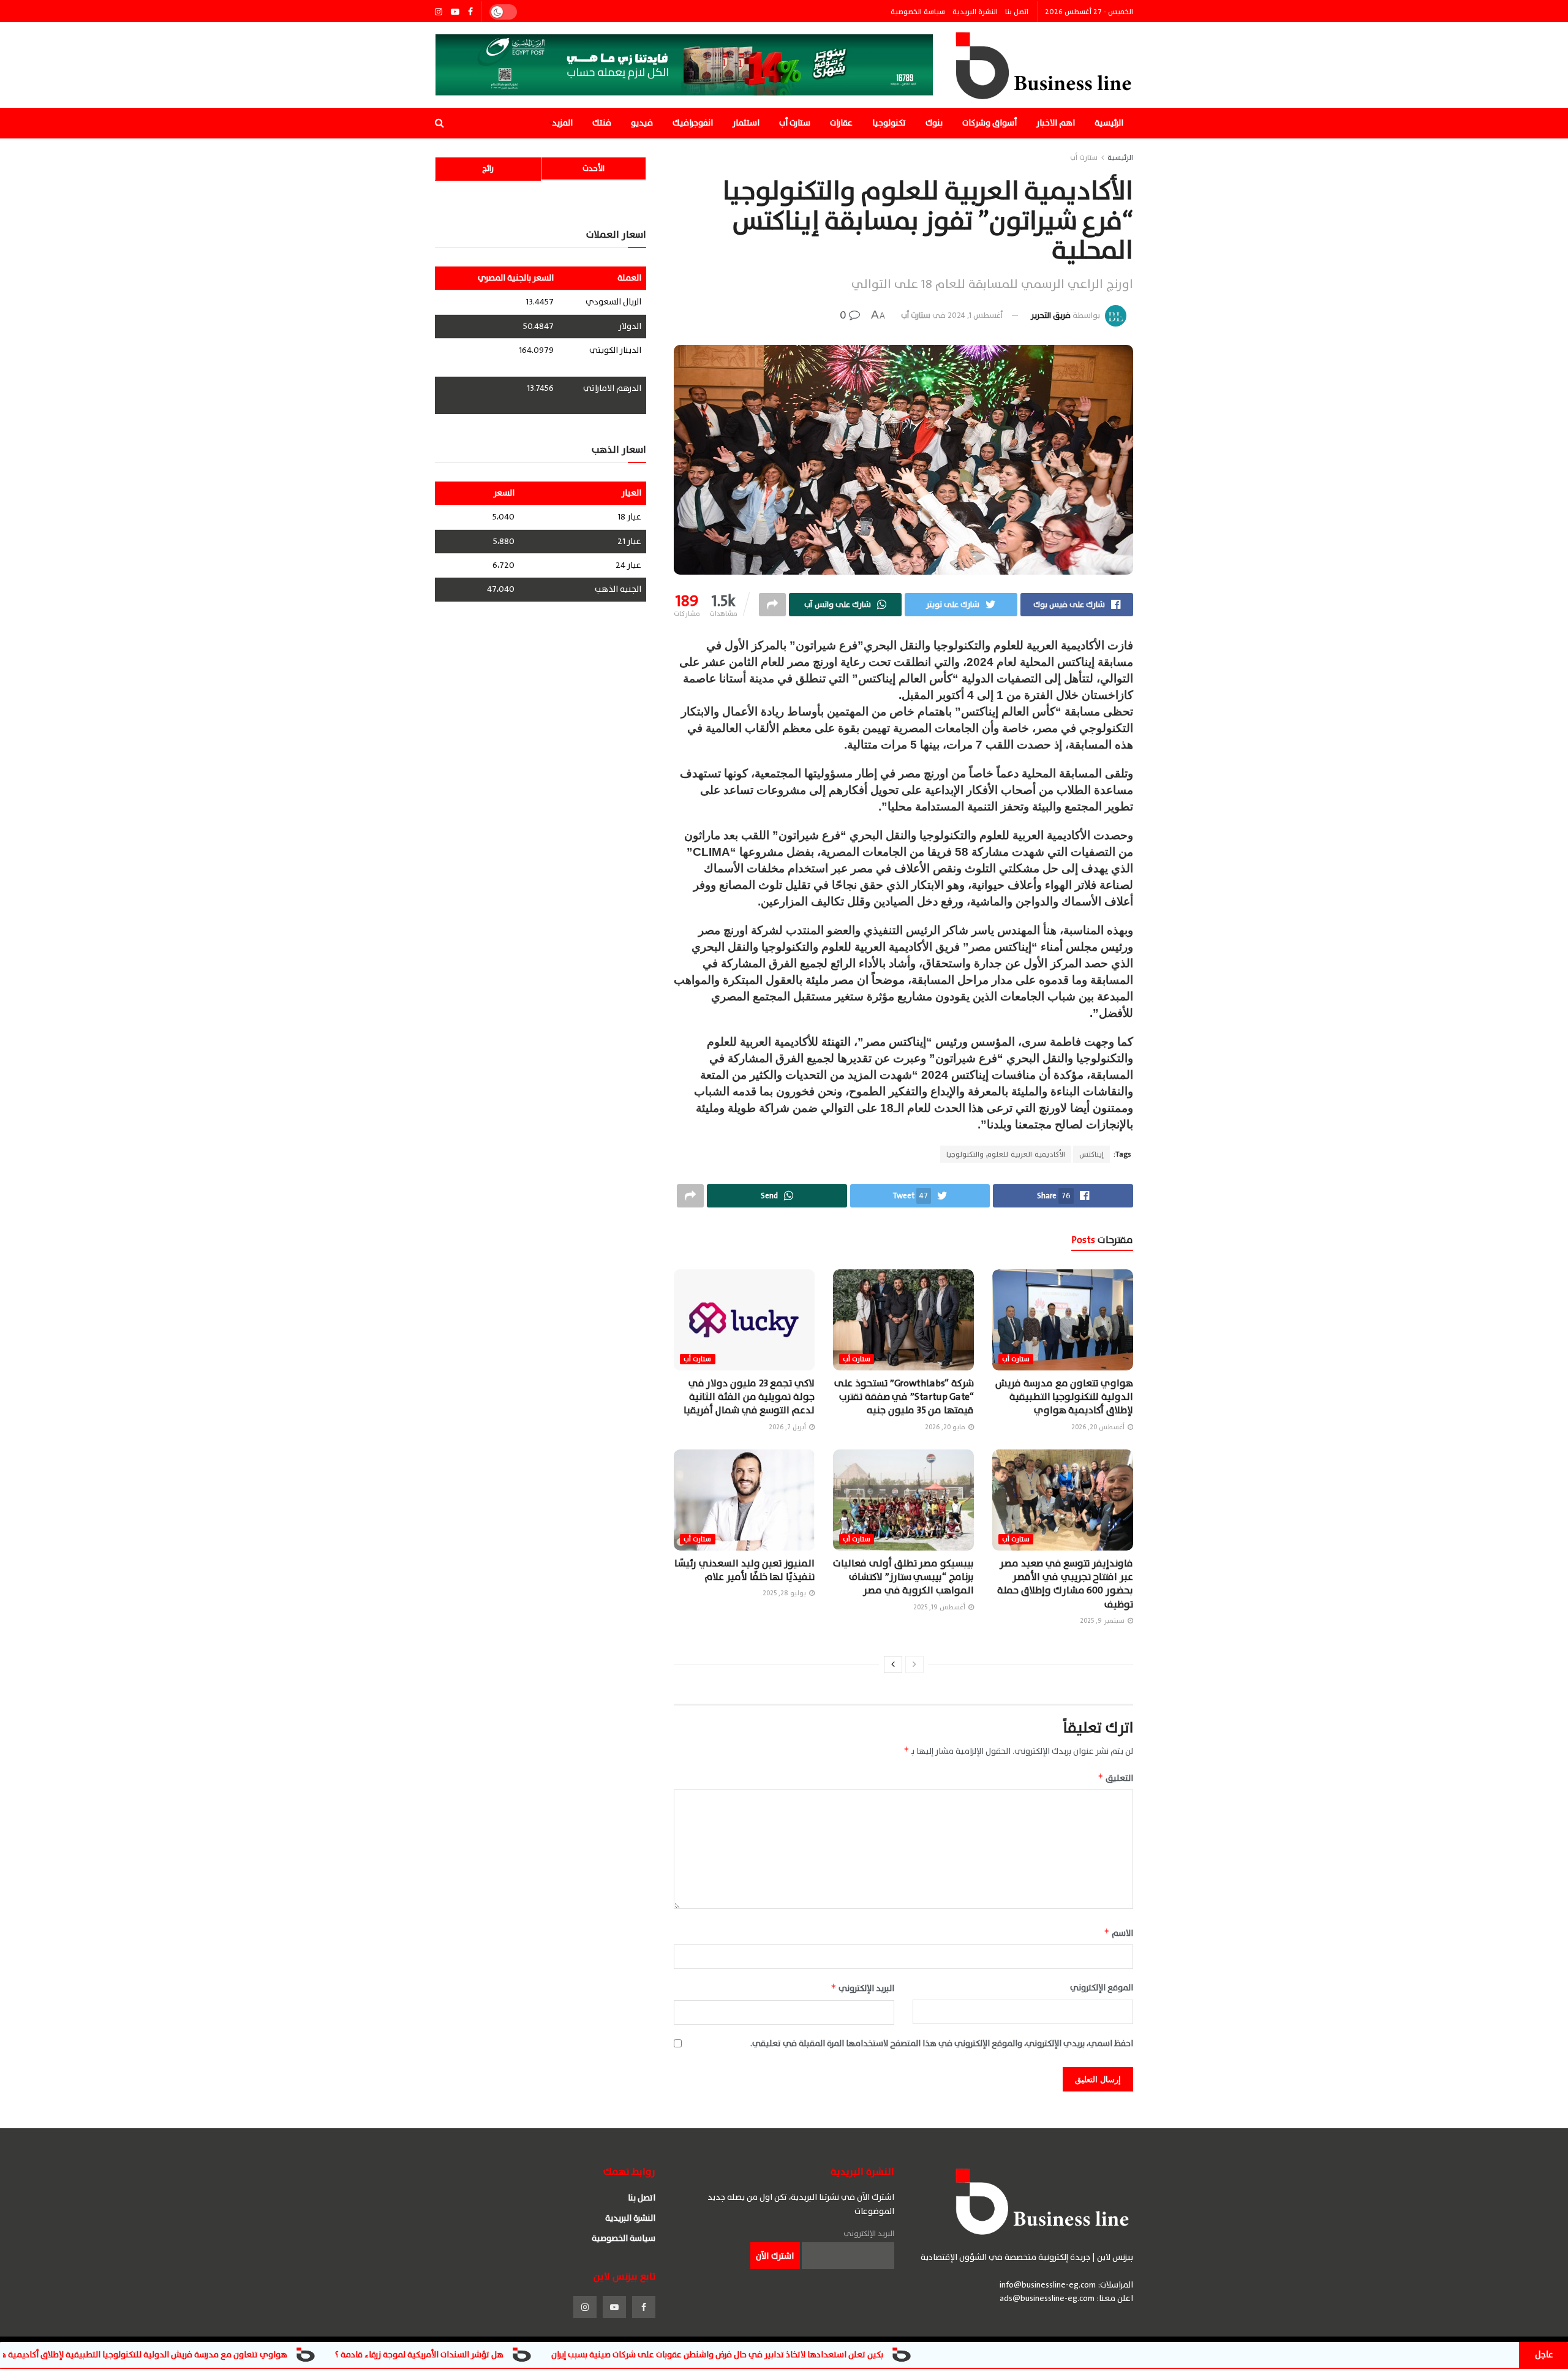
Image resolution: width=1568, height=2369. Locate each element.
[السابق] (914, 1664)
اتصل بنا (1017, 12)
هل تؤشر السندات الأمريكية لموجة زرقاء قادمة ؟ (590, 2355)
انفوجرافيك (693, 123)
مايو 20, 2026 (946, 1427)
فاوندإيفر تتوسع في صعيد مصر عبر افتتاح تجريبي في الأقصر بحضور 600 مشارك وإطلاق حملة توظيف (1065, 1584)
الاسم (1118, 1933)
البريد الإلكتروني (862, 1988)
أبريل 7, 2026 (788, 1427)
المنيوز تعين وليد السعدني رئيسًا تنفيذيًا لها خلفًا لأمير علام (744, 1570)
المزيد (562, 123)
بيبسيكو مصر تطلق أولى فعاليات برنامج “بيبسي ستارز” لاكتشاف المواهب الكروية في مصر (903, 1577)
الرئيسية (1109, 123)
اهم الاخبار (1056, 123)
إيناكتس (1091, 1154)
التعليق (1115, 1778)
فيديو (642, 123)
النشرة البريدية (975, 12)
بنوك (934, 123)
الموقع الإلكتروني (1102, 1988)
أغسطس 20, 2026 (1099, 1427)
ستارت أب (795, 123)
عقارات (841, 123)
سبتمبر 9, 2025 (1103, 1621)
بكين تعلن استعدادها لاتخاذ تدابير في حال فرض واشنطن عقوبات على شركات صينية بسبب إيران (888, 2355)
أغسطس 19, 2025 (940, 1607)
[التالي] (893, 1664)
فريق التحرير (1051, 315)
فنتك (602, 123)
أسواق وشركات (989, 123)
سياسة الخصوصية (918, 12)
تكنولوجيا (889, 123)
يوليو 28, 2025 (785, 1593)
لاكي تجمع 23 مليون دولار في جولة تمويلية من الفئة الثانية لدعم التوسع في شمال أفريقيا (749, 1397)
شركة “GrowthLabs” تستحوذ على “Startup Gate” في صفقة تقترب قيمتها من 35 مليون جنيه (904, 1397)
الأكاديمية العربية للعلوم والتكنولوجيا (1006, 1154)
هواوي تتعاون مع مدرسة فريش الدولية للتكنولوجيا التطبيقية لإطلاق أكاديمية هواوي (1064, 1397)
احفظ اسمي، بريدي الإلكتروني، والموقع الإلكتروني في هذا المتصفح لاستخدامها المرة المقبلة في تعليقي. (942, 2044)
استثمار (746, 123)
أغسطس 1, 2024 (975, 315)
